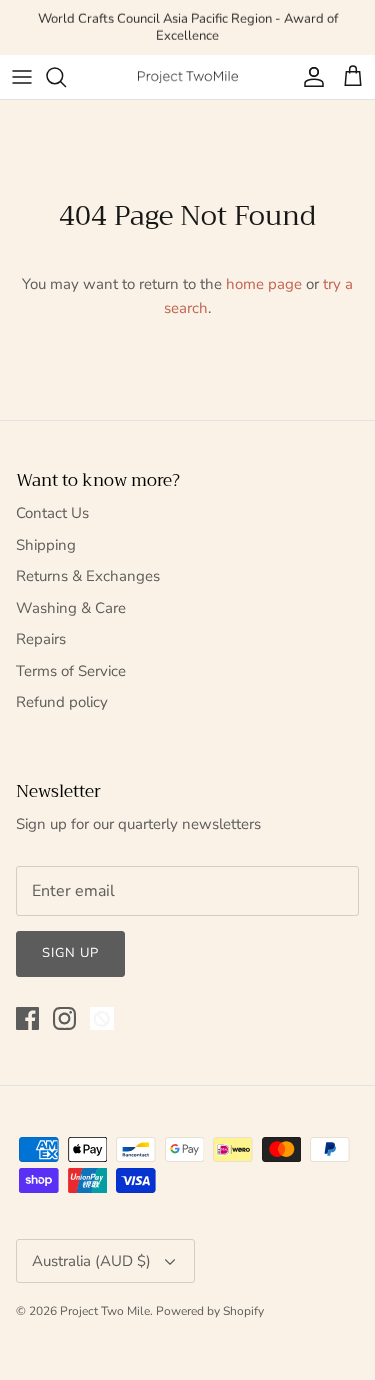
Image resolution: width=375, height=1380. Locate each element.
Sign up (70, 953)
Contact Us (52, 513)
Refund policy (62, 702)
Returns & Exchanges (88, 576)
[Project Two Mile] (188, 76)
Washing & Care (71, 608)
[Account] (309, 77)
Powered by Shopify (210, 1311)
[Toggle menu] (22, 77)
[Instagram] (64, 1018)
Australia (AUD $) (91, 1261)
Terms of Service (71, 671)
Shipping (46, 545)
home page (264, 284)
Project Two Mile (105, 1311)
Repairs (41, 639)
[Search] (66, 77)
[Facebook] (27, 1018)
